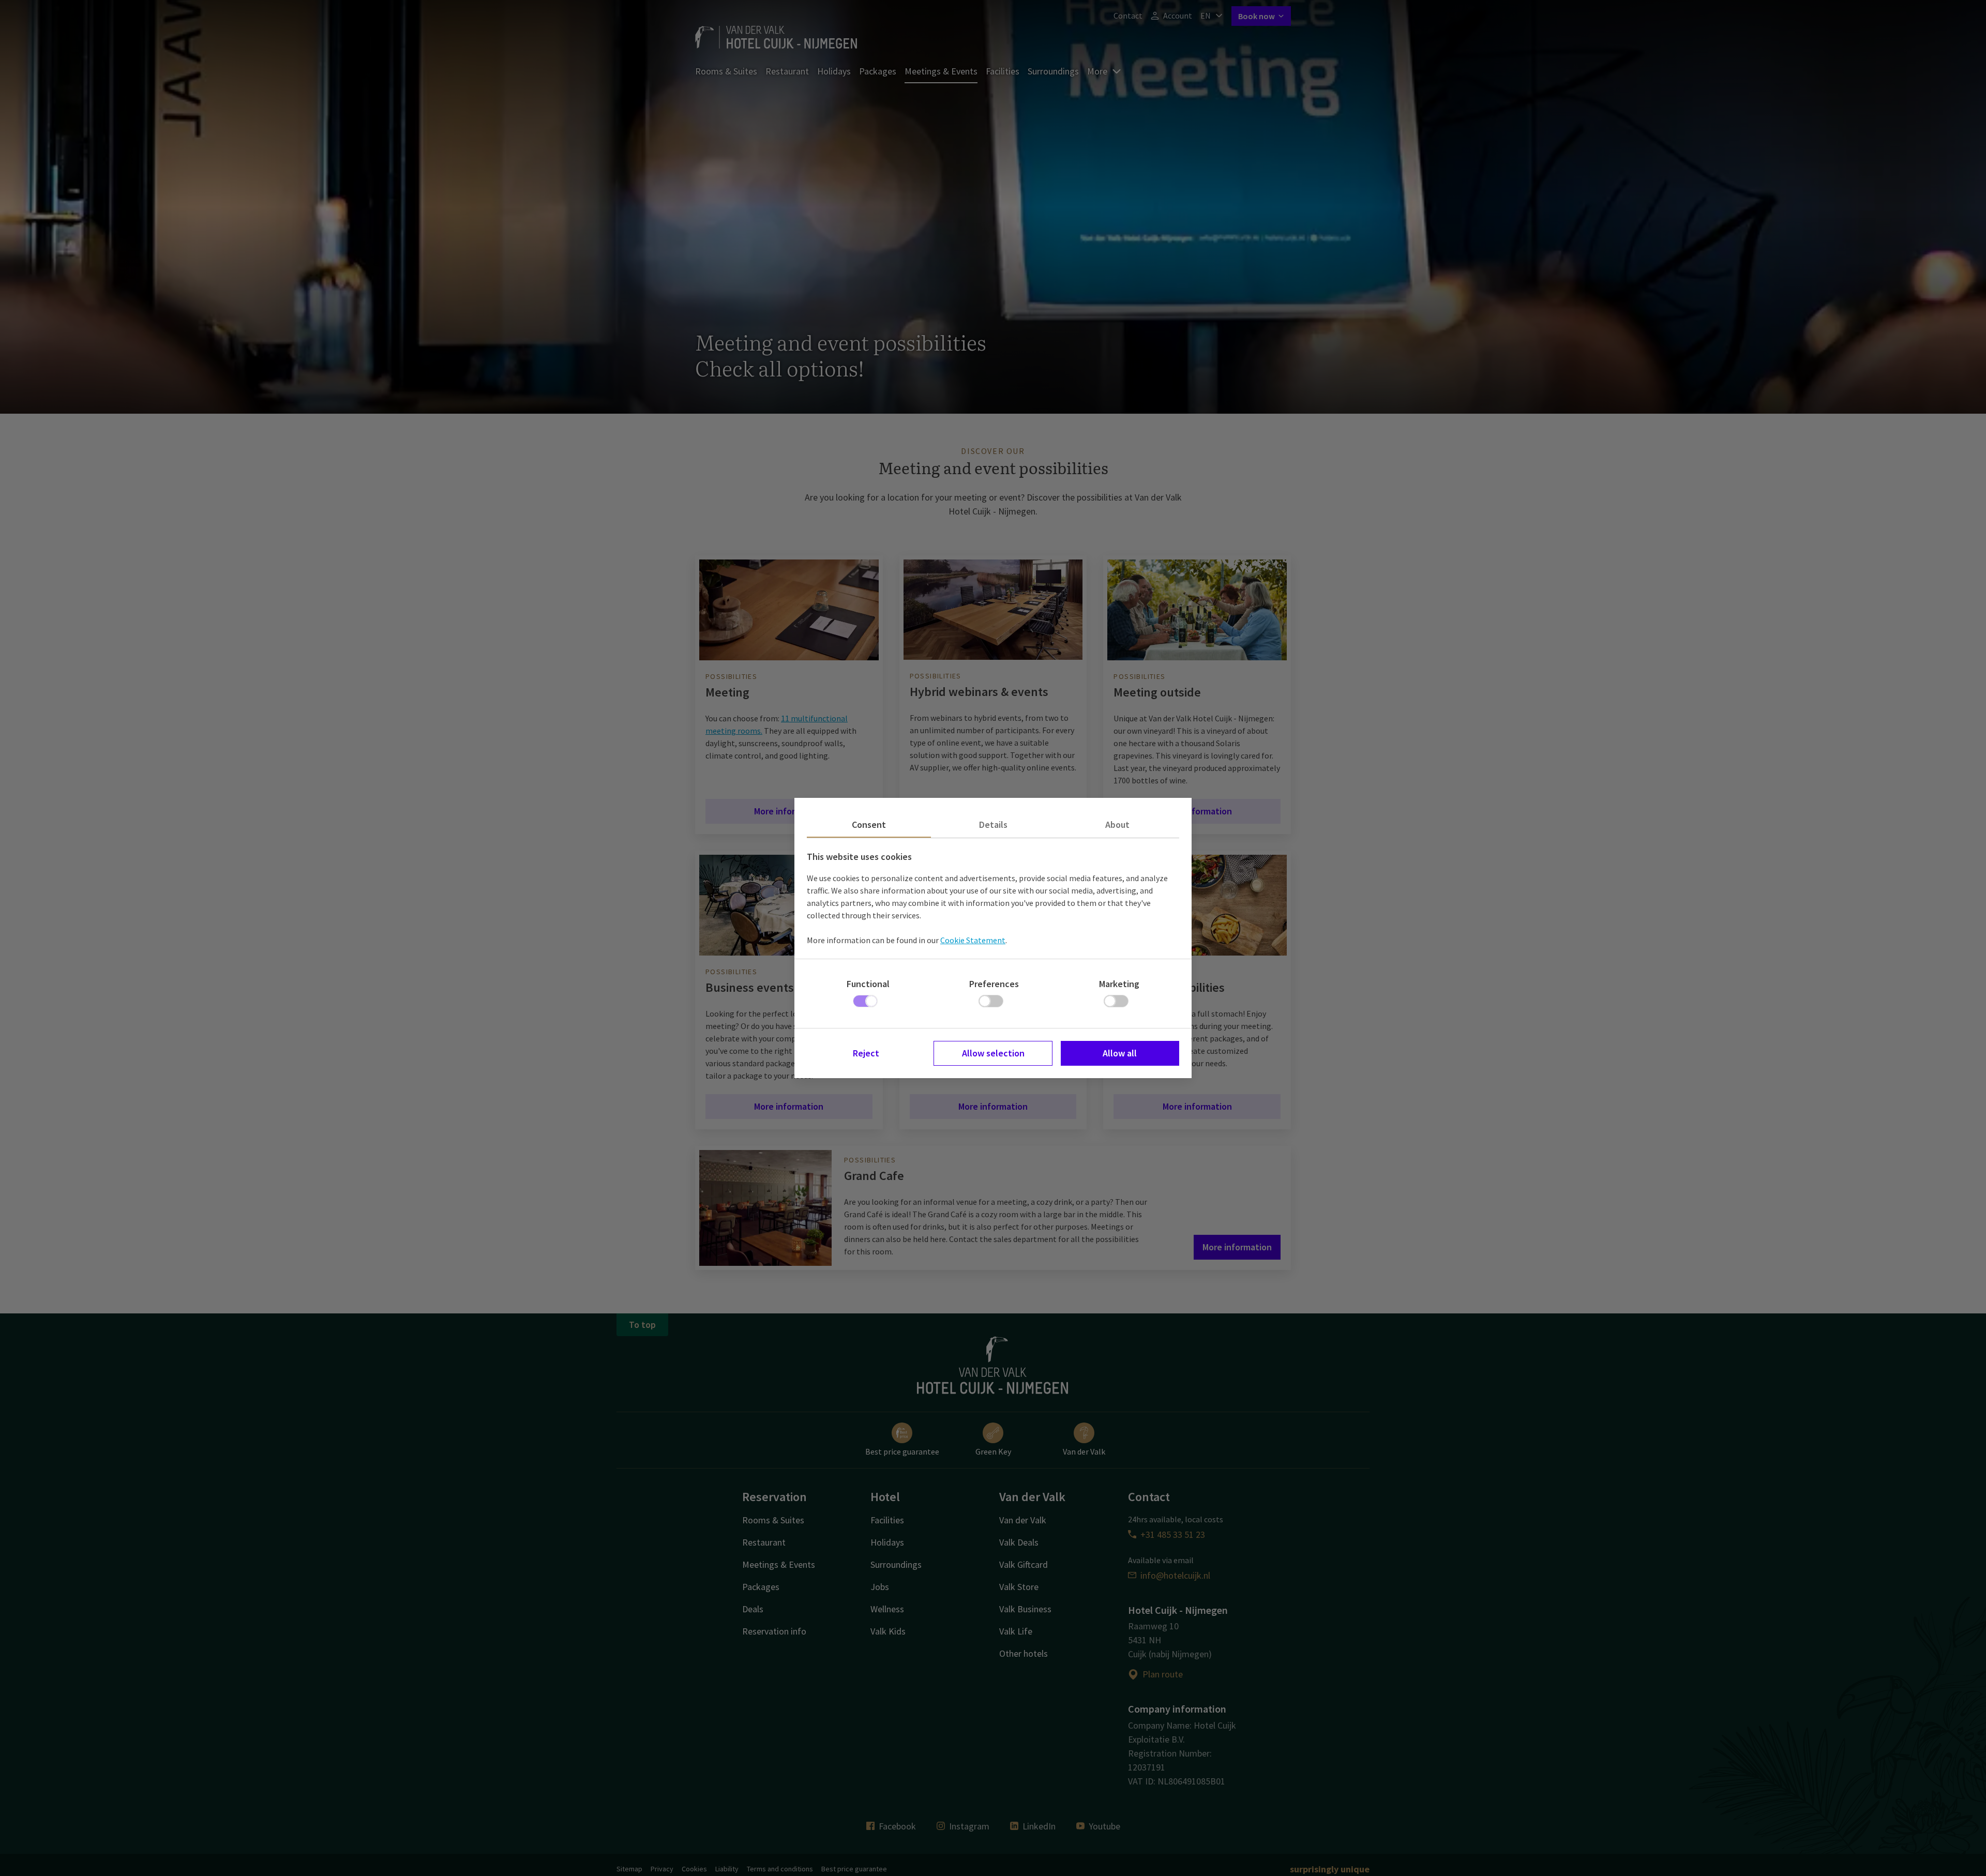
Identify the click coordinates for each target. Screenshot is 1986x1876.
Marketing (1119, 984)
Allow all (1120, 1053)
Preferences (994, 984)
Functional (868, 984)
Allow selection (993, 1053)
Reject (866, 1053)
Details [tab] (993, 824)
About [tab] (1117, 824)
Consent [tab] (869, 824)
